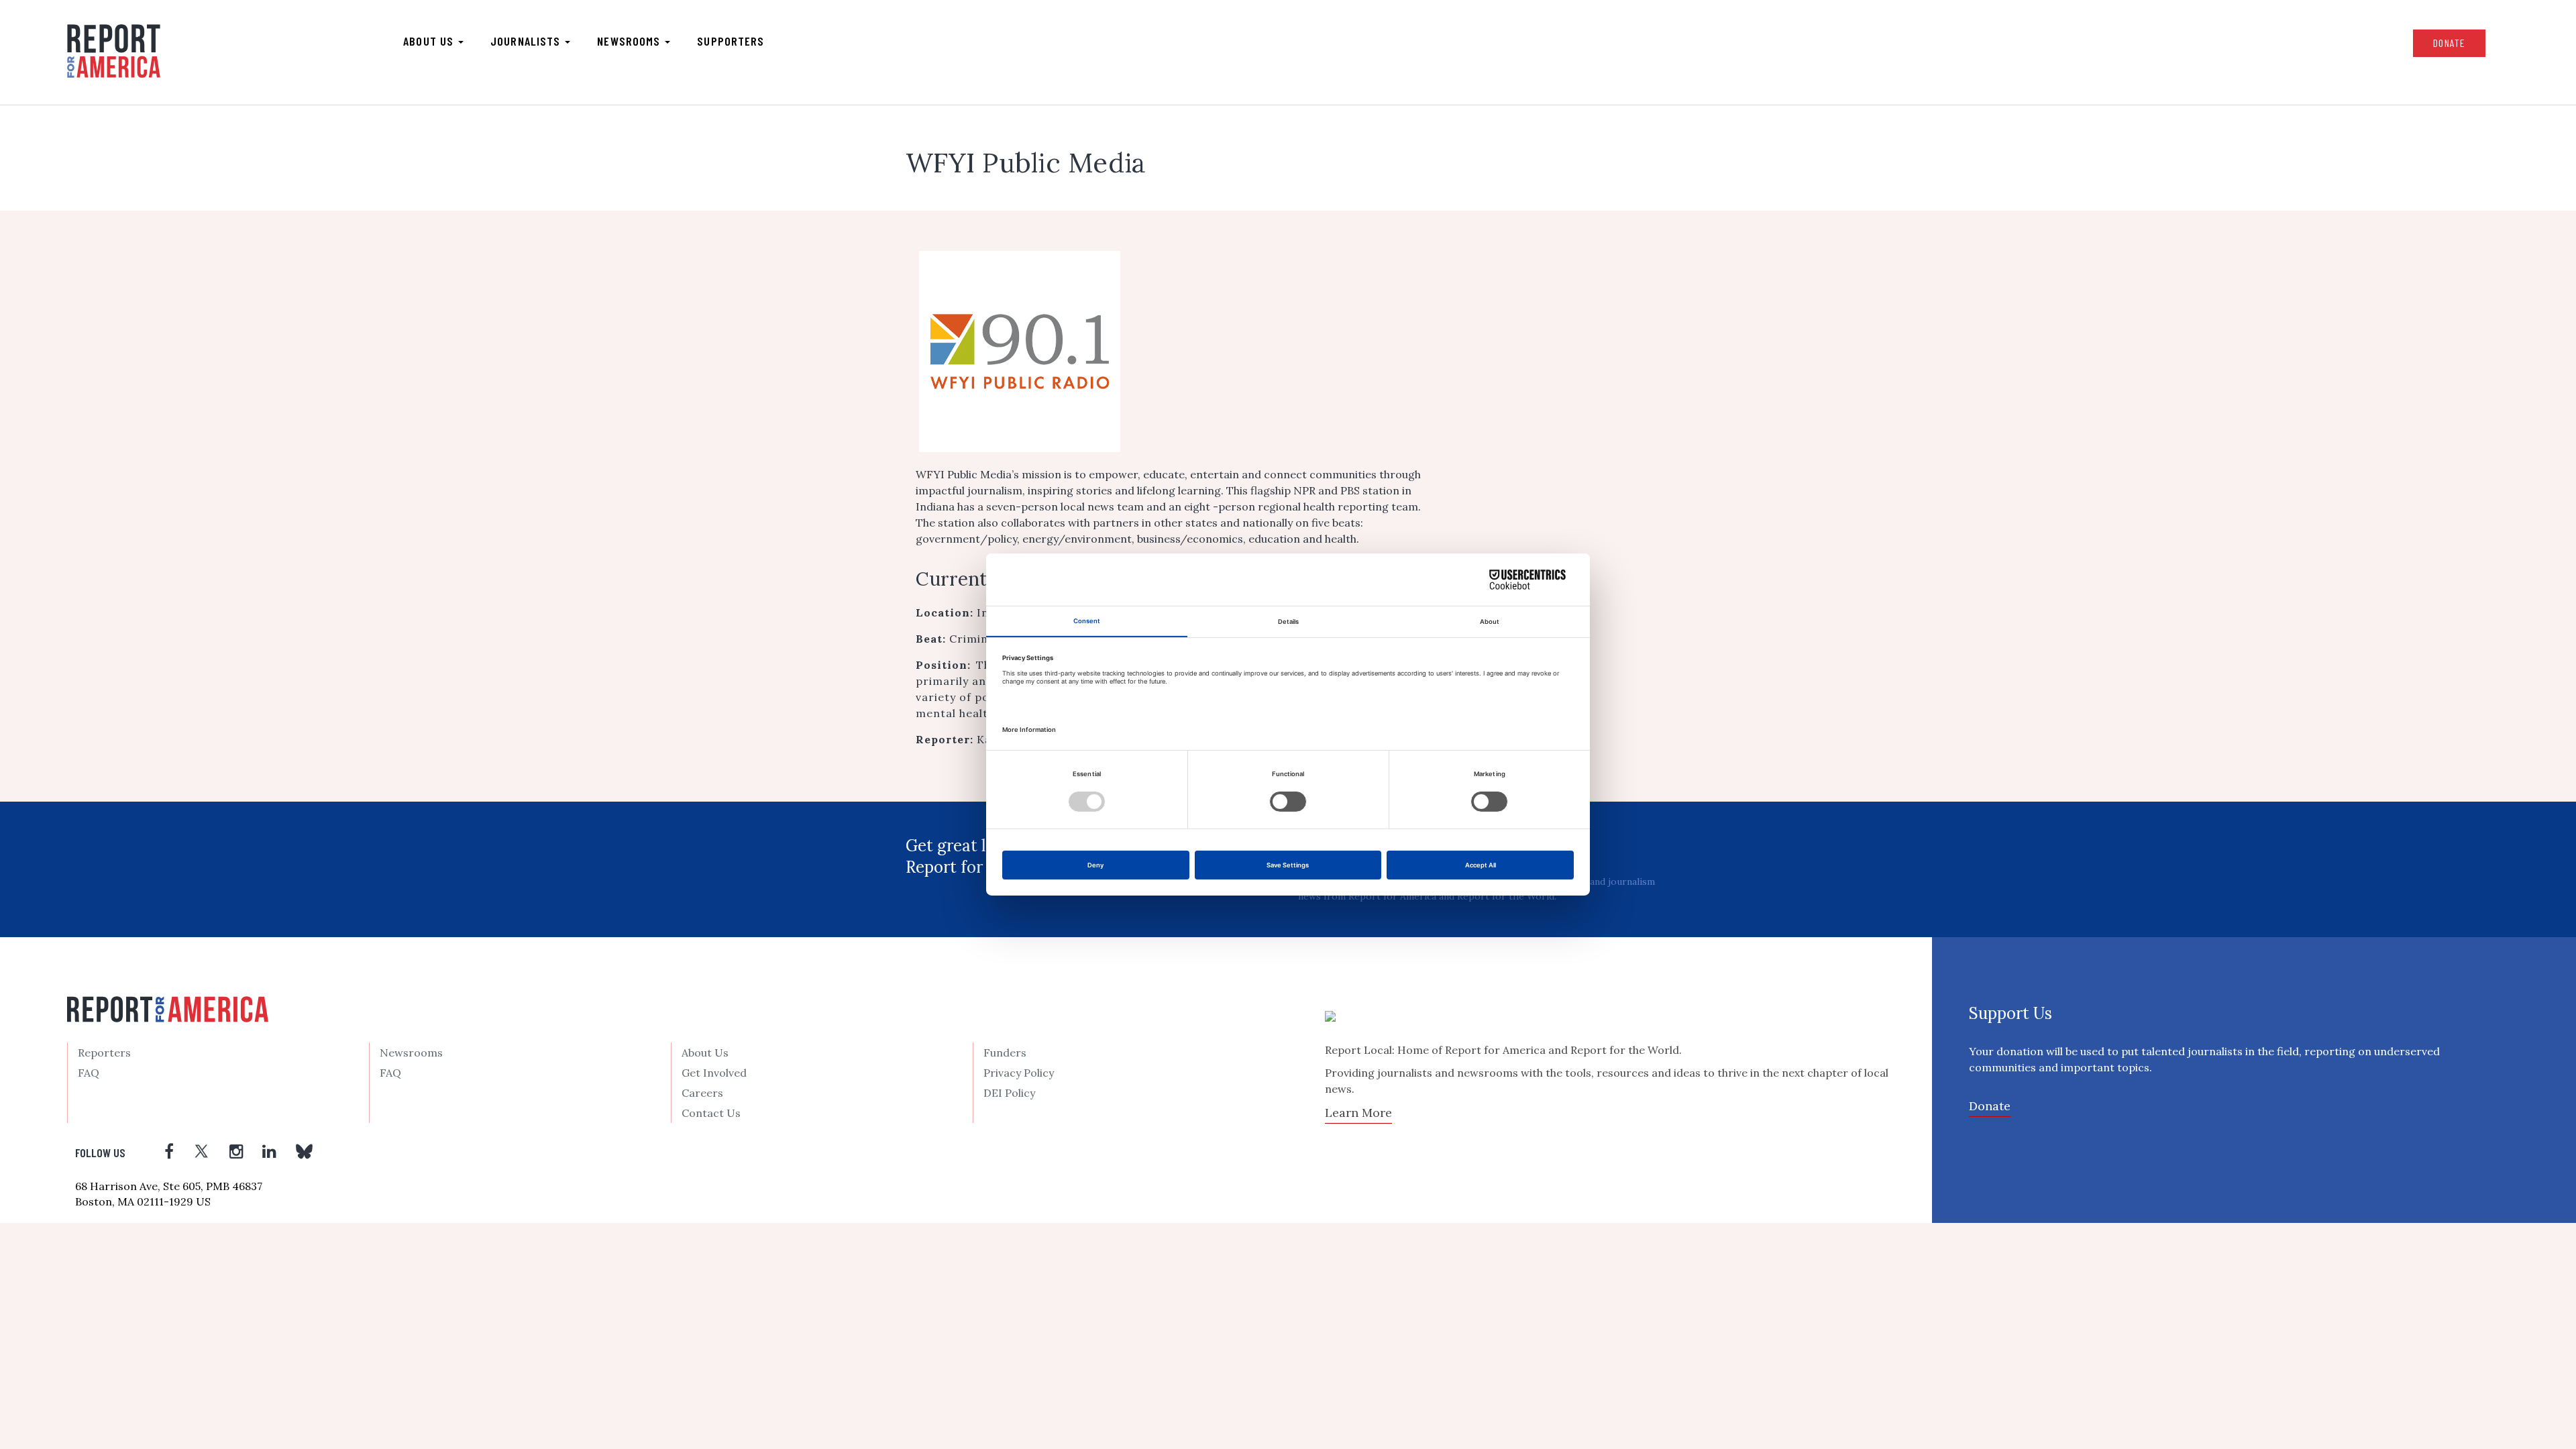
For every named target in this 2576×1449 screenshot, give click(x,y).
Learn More (1358, 1113)
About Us (705, 1053)
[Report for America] (114, 51)
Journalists (527, 41)
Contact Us (711, 1113)
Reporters (104, 1053)
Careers (702, 1093)
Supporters (731, 41)
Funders (1005, 1053)
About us (430, 41)
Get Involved (714, 1073)
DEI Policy (1009, 1093)
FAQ (89, 1073)
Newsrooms (630, 41)
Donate (2449, 43)
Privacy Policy (1019, 1073)
